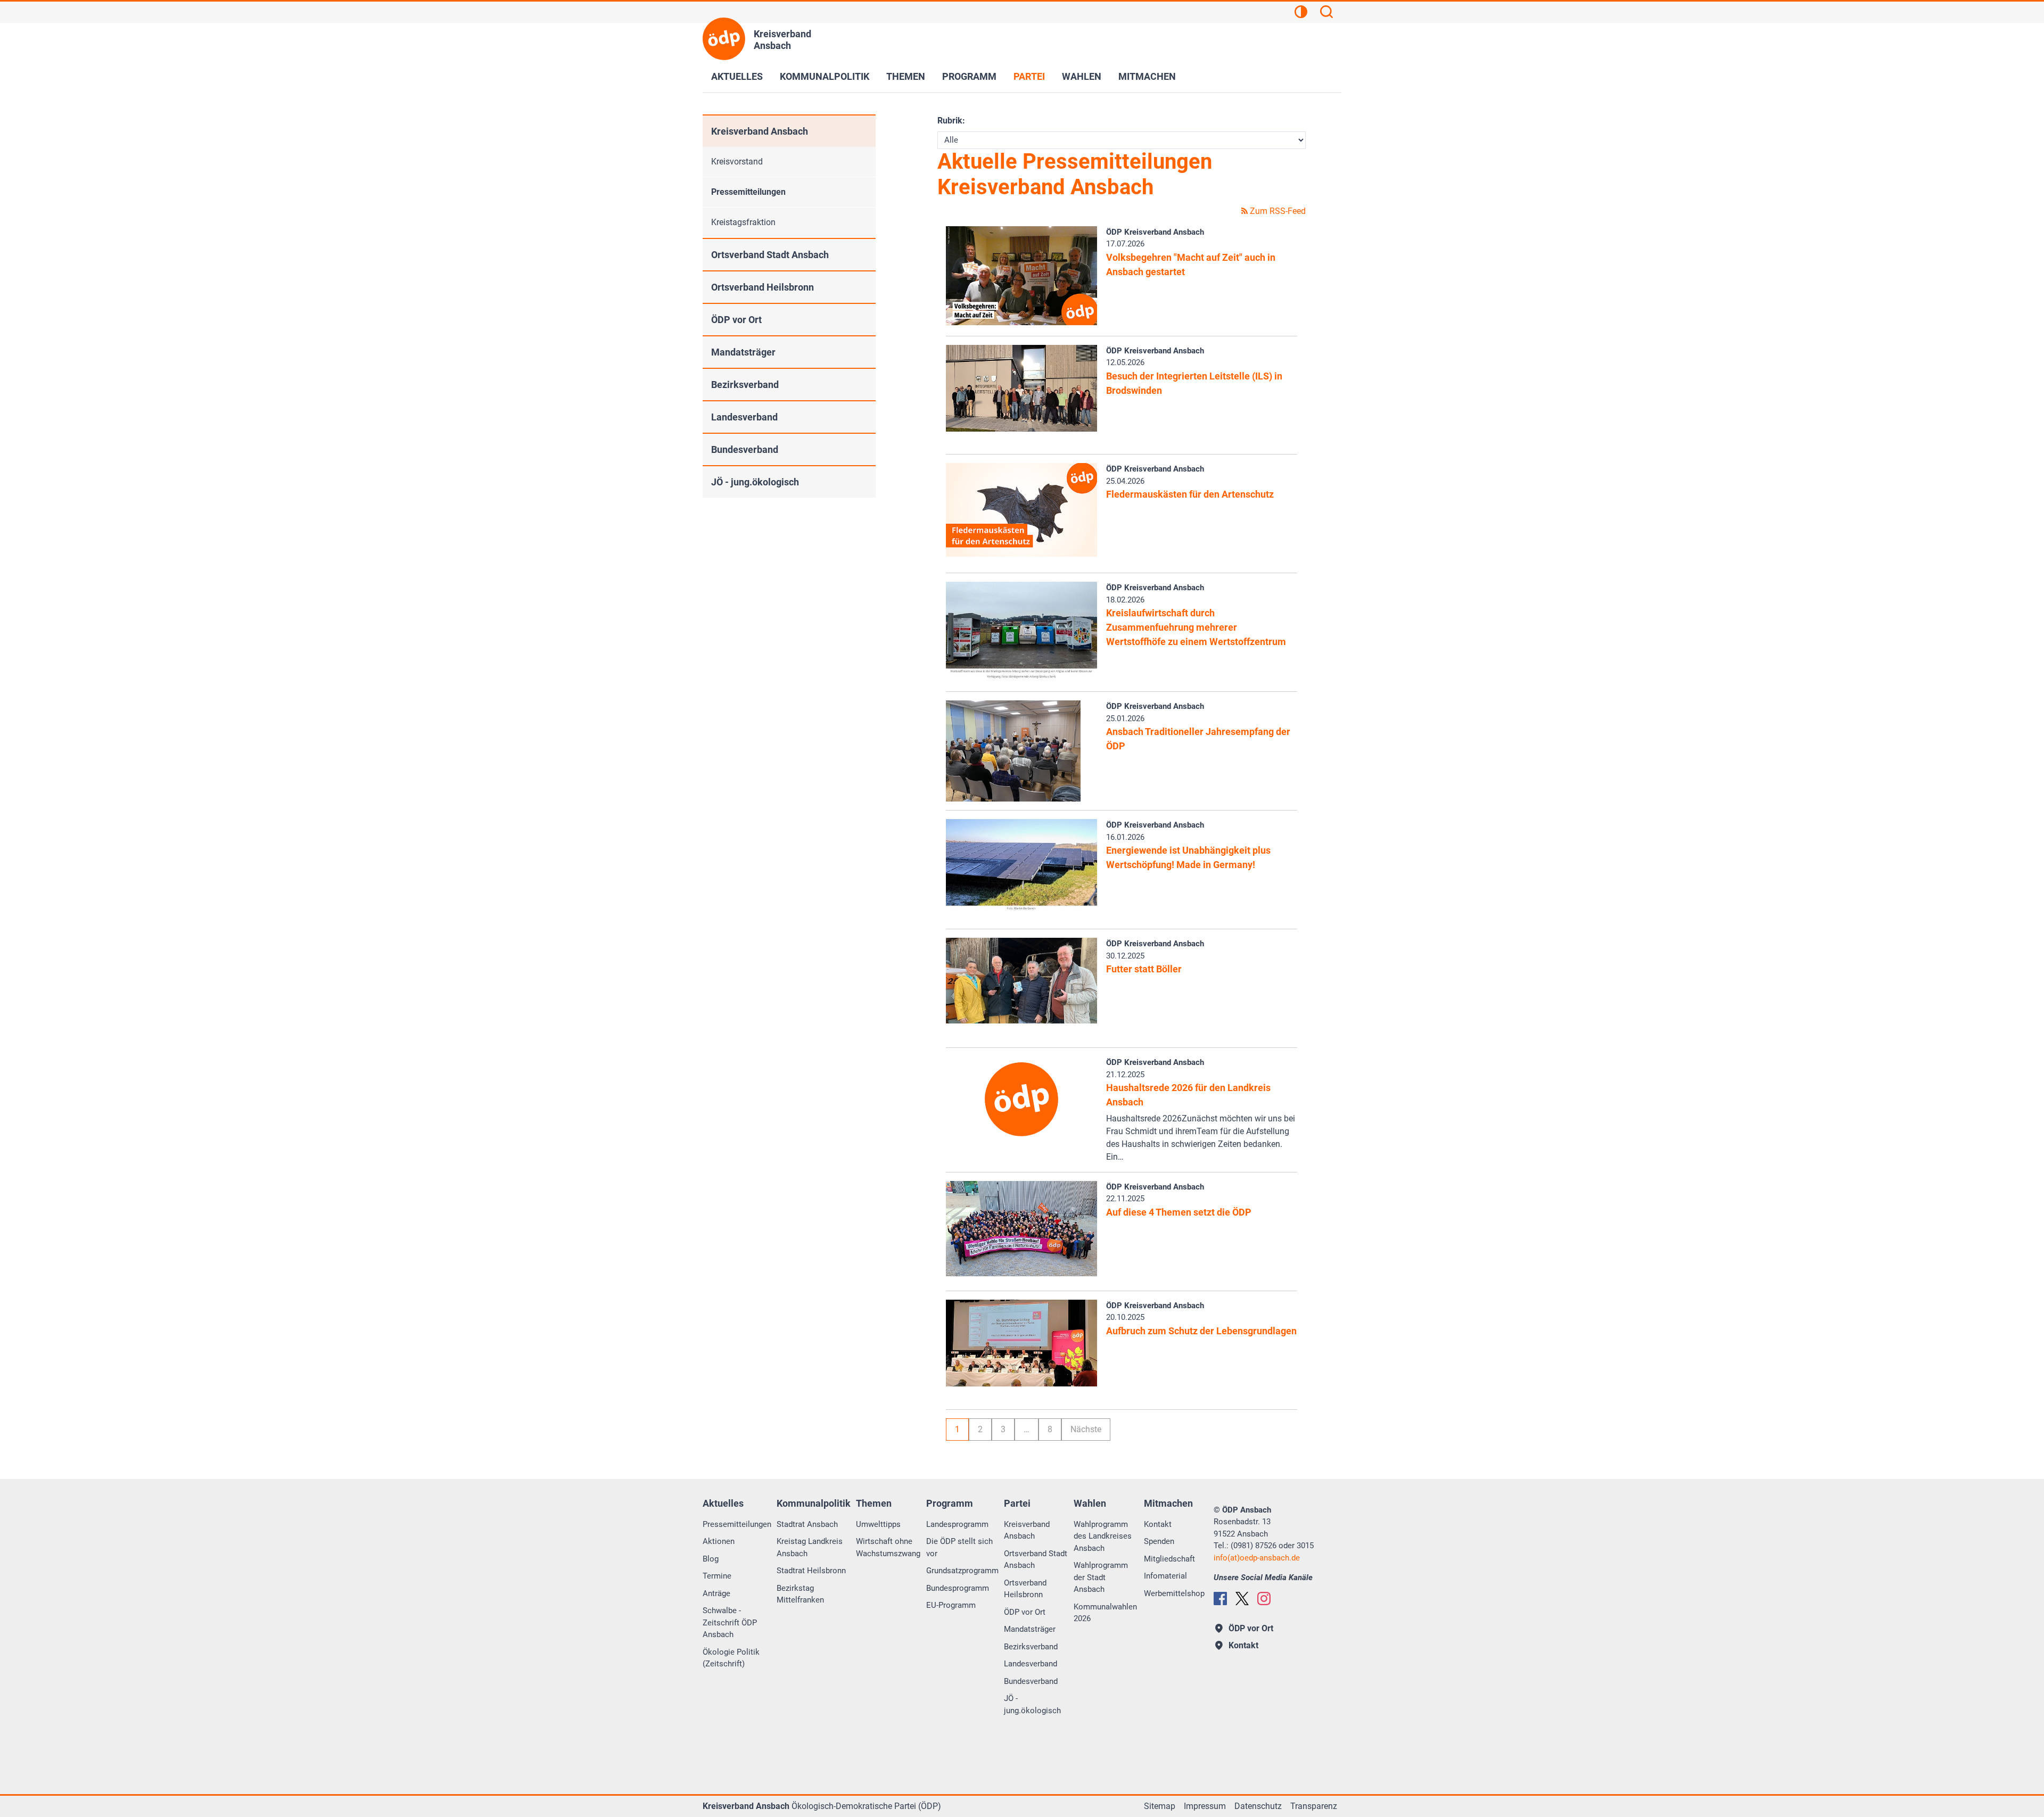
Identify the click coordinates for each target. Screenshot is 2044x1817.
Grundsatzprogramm (962, 1571)
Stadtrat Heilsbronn (811, 1571)
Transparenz (1314, 1806)
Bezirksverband (745, 385)
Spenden (1159, 1541)
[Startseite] (724, 39)
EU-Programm (951, 1605)
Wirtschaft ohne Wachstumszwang (888, 1547)
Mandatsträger (743, 352)
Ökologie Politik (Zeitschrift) (731, 1658)
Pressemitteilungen (748, 192)
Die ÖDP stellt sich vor (959, 1547)
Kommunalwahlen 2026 (1105, 1613)
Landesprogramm (957, 1524)
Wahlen (1082, 76)
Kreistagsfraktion (743, 222)
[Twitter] (1242, 1599)
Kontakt (1158, 1524)
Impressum (1205, 1806)
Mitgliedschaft (1169, 1559)
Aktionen (719, 1541)
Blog (711, 1559)
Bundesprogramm (958, 1588)
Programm (969, 76)
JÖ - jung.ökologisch (755, 482)
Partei (1029, 76)
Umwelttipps (878, 1524)
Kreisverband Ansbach (760, 131)
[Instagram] (1264, 1599)
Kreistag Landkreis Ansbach (810, 1547)
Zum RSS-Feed (1277, 211)
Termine (717, 1576)
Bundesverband (745, 449)
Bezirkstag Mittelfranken (800, 1594)
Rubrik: (951, 121)
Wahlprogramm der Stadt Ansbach (1101, 1577)
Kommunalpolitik (825, 76)
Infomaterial (1165, 1576)
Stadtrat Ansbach (807, 1524)
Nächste (1086, 1429)
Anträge (716, 1593)
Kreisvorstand (737, 162)
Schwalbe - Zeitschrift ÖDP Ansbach (730, 1622)
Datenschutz (1258, 1806)
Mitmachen (1147, 76)
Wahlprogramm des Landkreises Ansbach (1103, 1536)
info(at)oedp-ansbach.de (1257, 1558)
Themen (906, 76)
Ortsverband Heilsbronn (763, 287)
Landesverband (744, 417)
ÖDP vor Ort (736, 320)
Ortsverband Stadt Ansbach (770, 255)
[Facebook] (1220, 1599)
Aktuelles (737, 76)
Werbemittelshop (1174, 1593)
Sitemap (1160, 1806)
